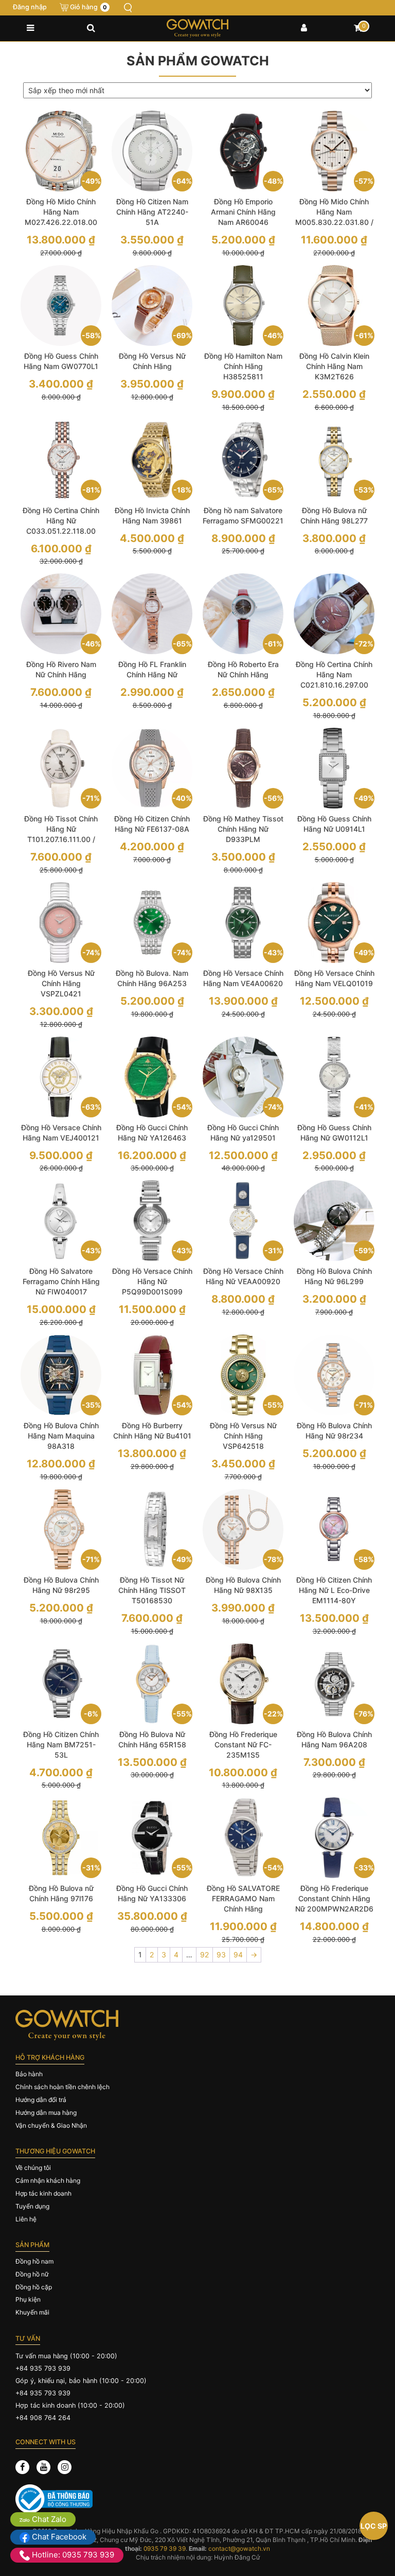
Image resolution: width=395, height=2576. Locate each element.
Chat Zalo (48, 2519)
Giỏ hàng (88, 7)
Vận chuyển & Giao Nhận (51, 2125)
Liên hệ (26, 2219)
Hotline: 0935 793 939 (72, 2555)
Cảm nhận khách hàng (48, 2180)
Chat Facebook (58, 2537)
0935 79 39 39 (165, 2548)
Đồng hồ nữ (32, 2274)
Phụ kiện (28, 2299)
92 (204, 1955)
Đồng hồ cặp (34, 2287)
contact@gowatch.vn (239, 2548)
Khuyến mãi (32, 2312)
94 (238, 1955)
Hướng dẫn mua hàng (46, 2113)
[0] (358, 28)
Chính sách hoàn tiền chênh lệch (62, 2087)
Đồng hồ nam (34, 2261)
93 (221, 1955)
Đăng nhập (30, 7)
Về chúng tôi (33, 2168)
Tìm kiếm (128, 8)
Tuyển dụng (32, 2206)
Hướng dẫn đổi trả (41, 2100)
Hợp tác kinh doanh (43, 2193)
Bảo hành (29, 2074)
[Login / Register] (304, 28)
